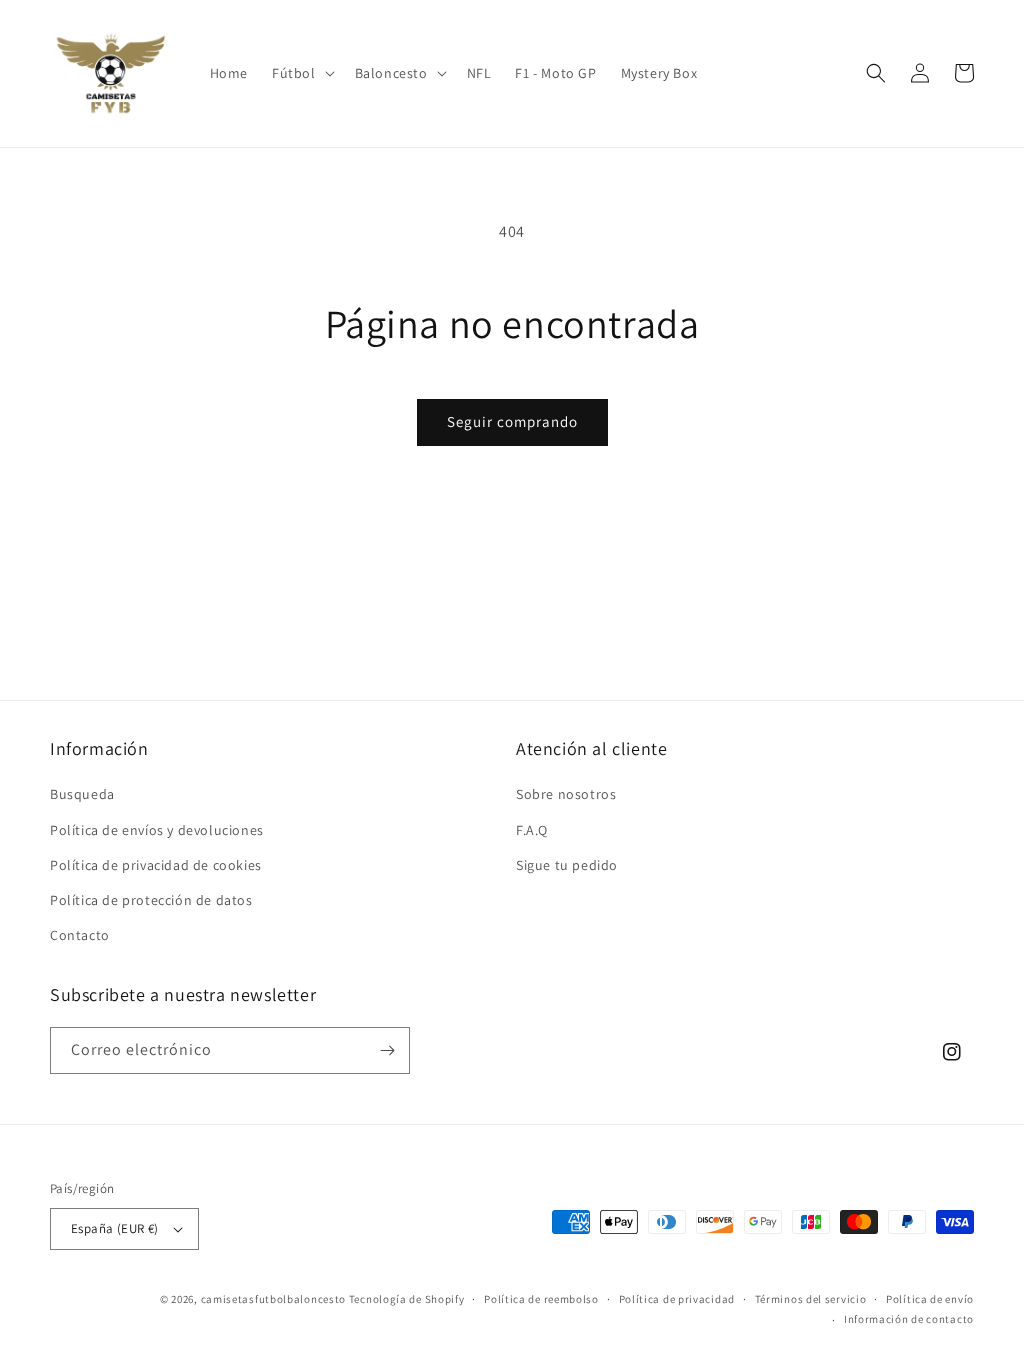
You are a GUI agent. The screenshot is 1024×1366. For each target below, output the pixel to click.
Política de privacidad (677, 1299)
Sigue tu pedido (567, 865)
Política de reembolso (541, 1299)
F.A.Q (532, 830)
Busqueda (82, 794)
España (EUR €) (115, 1228)
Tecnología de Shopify (407, 1299)
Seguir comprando (512, 421)
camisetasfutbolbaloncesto (274, 1299)
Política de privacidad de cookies (156, 865)
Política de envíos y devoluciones (157, 830)
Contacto (80, 935)
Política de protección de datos (151, 900)
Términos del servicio (811, 1299)
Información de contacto (909, 1319)
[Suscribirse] (387, 1050)
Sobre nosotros (566, 794)
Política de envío (930, 1299)
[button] (301, 73)
